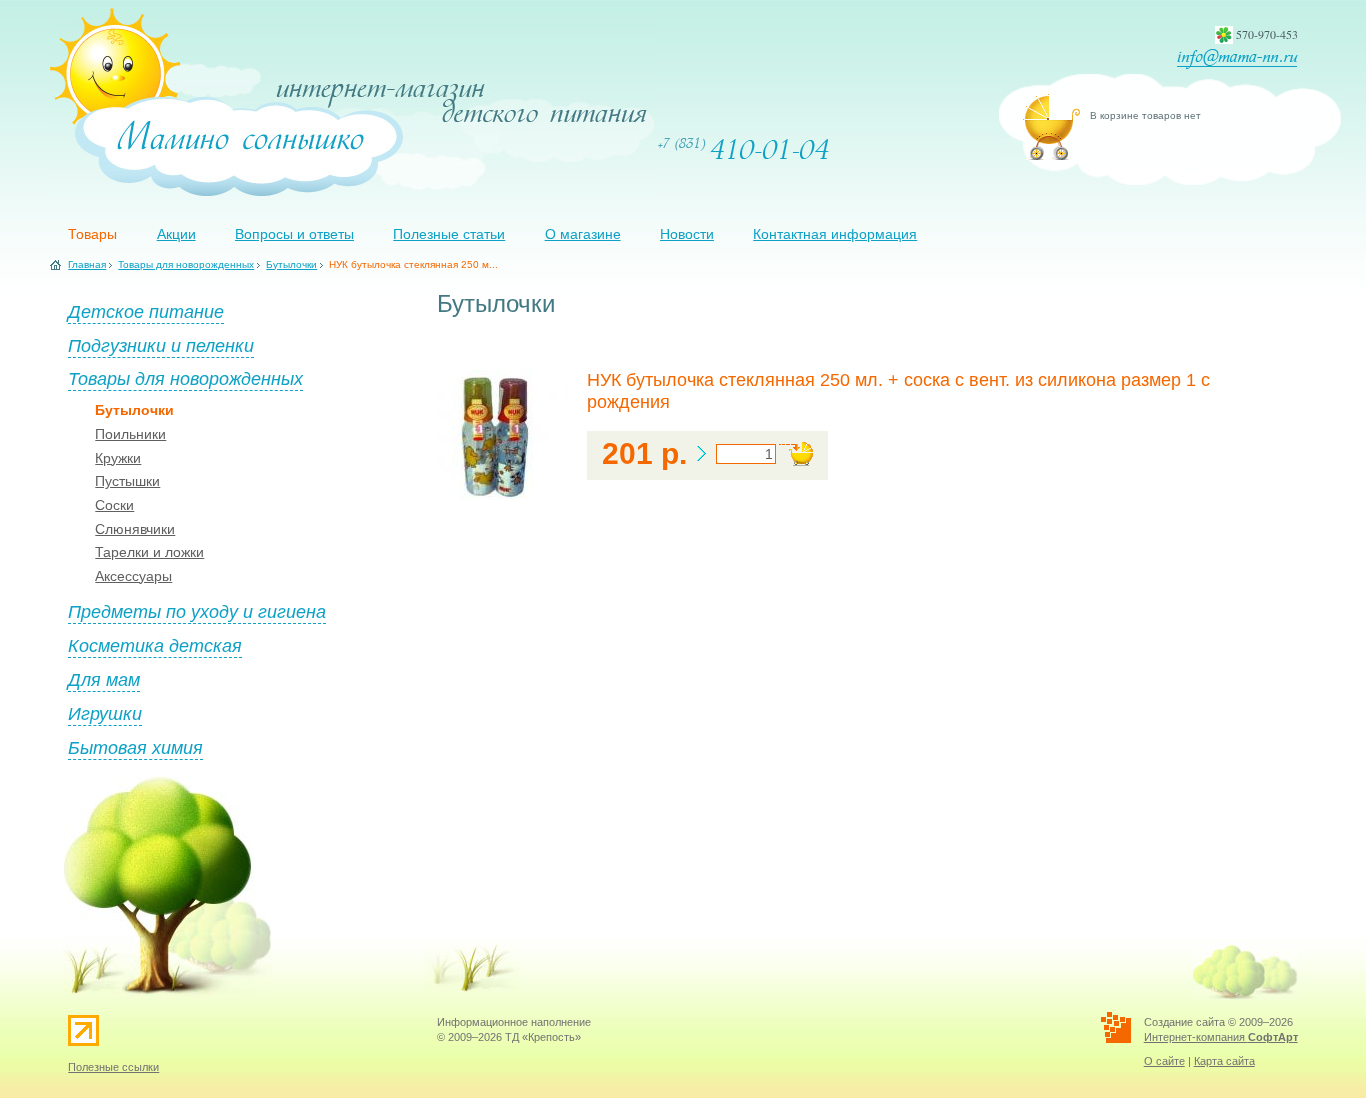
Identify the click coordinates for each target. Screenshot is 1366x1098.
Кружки (118, 458)
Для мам (104, 679)
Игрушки (105, 713)
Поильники (130, 434)
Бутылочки (291, 264)
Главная (87, 264)
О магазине (583, 234)
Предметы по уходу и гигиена (197, 611)
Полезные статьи (449, 234)
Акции (176, 234)
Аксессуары (133, 576)
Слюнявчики (135, 529)
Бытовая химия (135, 747)
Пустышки (127, 481)
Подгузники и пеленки (161, 345)
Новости (687, 234)
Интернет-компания (1221, 1037)
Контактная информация (835, 234)
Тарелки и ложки (149, 552)
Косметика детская (155, 645)
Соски (114, 505)
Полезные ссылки (113, 1067)
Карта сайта (1224, 1061)
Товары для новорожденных (186, 264)
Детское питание (146, 311)
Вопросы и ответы (294, 234)
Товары (92, 234)
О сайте (1164, 1061)
